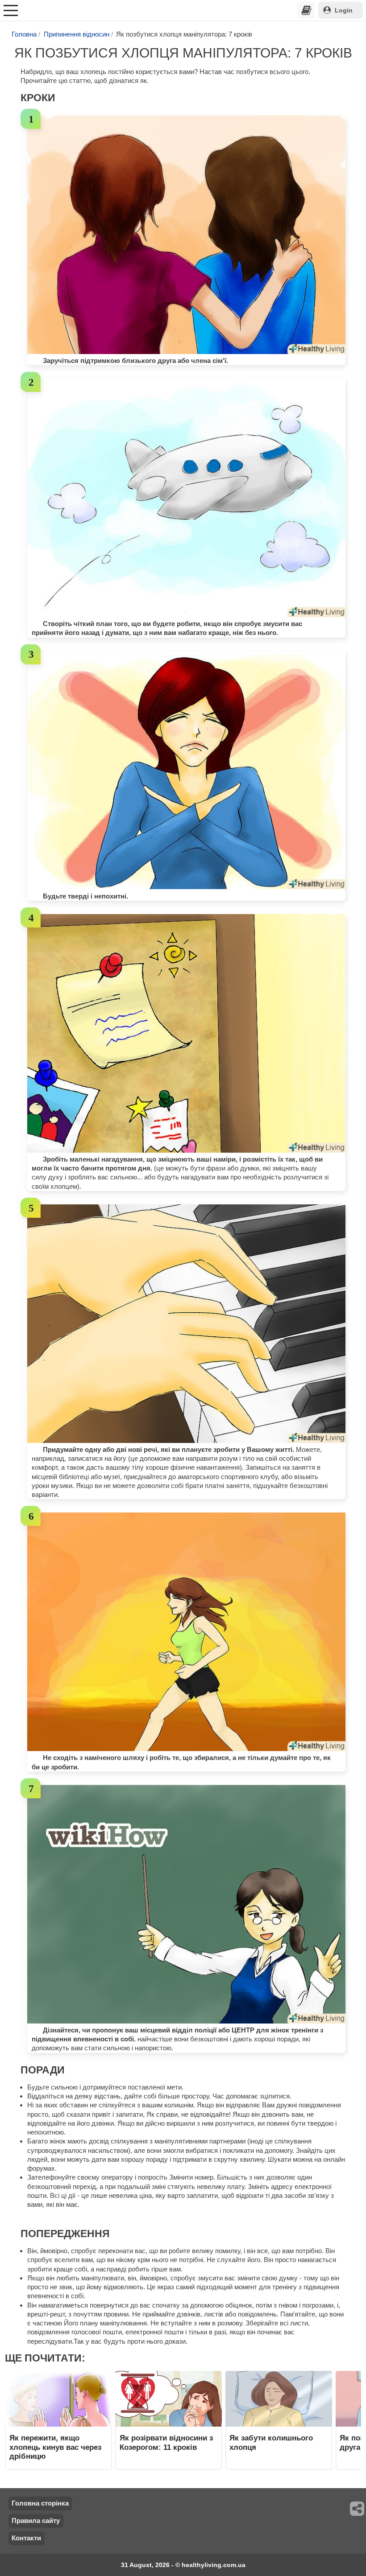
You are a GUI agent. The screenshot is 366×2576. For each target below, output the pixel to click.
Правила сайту (36, 2520)
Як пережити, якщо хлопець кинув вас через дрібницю (55, 2447)
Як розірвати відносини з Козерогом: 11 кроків (166, 2442)
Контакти (26, 2538)
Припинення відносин (77, 34)
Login (344, 10)
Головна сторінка (40, 2503)
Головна (24, 34)
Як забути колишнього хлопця (271, 2442)
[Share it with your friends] (358, 2509)
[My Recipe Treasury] (306, 10)
